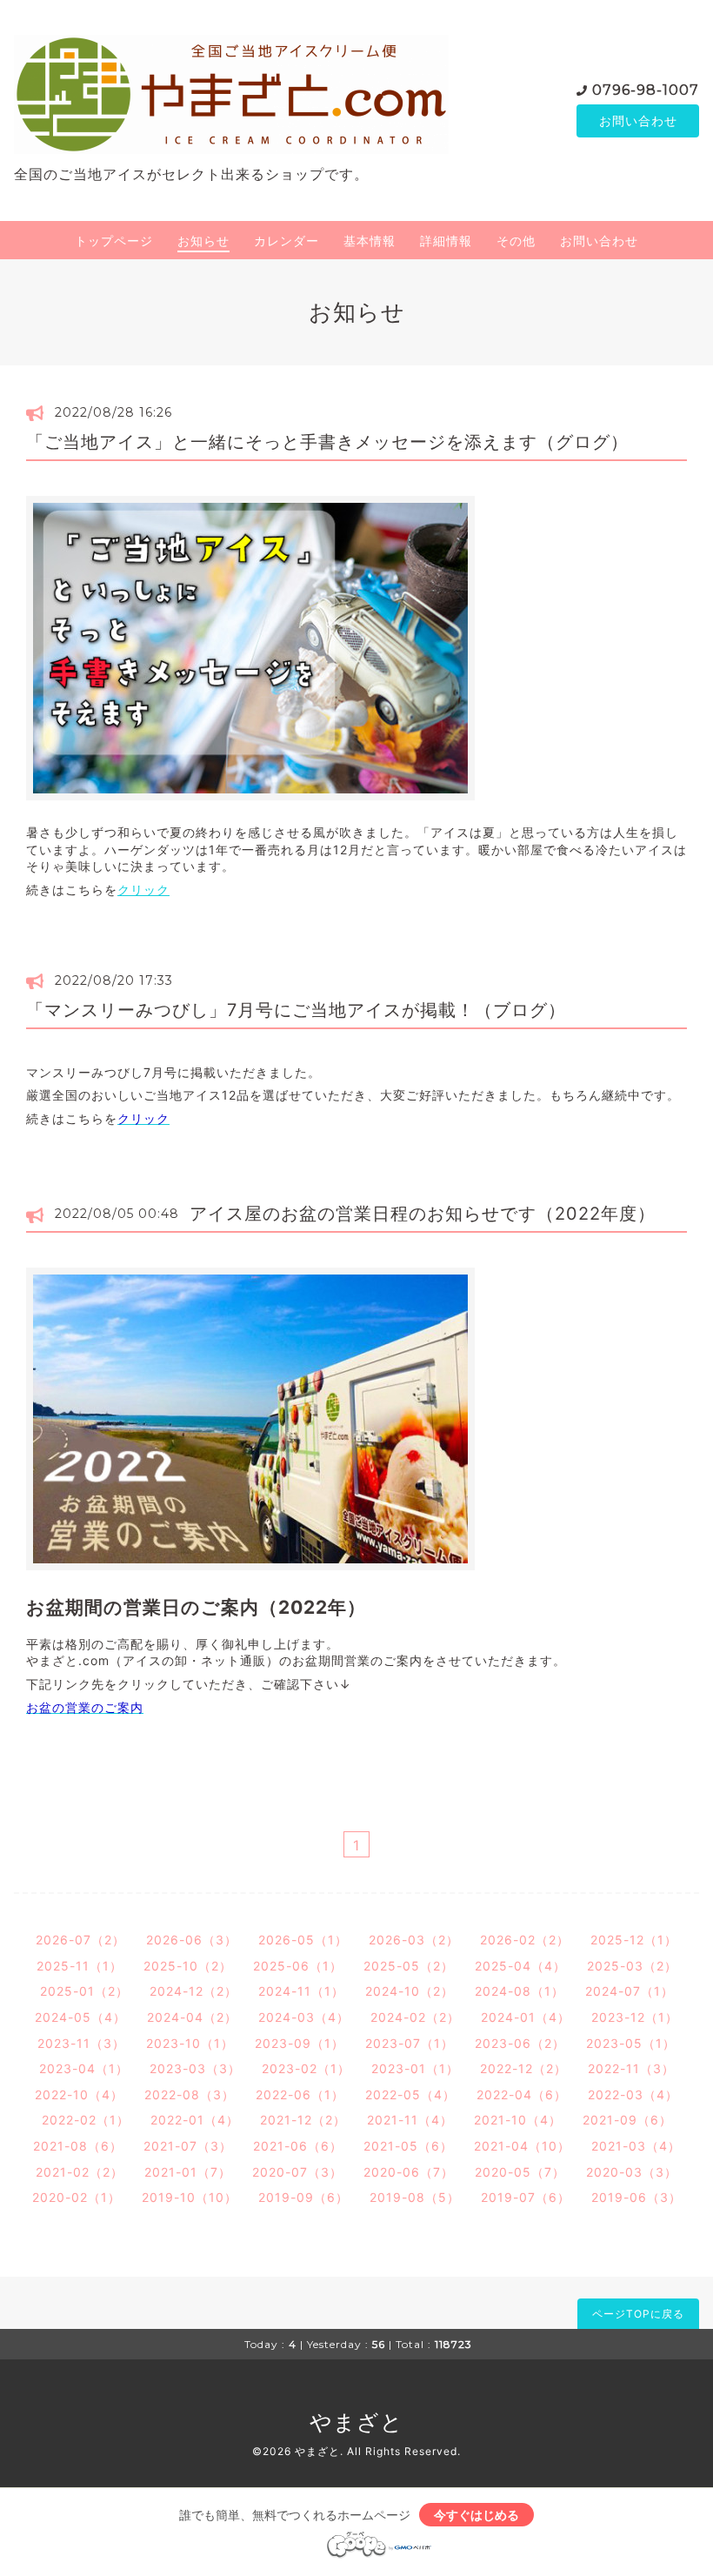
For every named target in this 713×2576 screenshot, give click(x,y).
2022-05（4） (410, 2094)
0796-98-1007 (646, 90)
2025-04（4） (520, 1966)
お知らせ (203, 241)
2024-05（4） (80, 2017)
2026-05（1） (303, 1940)
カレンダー (287, 241)
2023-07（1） (410, 2043)
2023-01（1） (415, 2068)
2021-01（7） (188, 2172)
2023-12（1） (635, 2017)
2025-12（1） (634, 1940)
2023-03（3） (195, 2068)
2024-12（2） (193, 1991)
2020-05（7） (520, 2172)
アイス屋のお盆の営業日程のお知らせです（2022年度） (423, 1214)
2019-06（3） (636, 2197)
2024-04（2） (192, 2017)
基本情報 (370, 241)
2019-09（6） (303, 2197)
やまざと (356, 2422)
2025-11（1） (80, 1966)
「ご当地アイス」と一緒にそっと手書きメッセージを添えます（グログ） (327, 442)
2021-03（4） (636, 2146)
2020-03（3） (632, 2172)
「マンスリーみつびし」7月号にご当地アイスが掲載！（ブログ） (296, 1010)
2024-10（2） (410, 1991)
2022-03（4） (633, 2094)
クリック (143, 890)
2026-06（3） (192, 1940)
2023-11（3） (81, 2043)
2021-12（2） (303, 2120)
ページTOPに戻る (638, 2314)
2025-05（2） (409, 1966)
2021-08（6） (78, 2146)
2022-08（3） (190, 2094)
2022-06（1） (300, 2094)
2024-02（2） (415, 2017)
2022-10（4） (79, 2094)
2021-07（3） (188, 2146)
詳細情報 (446, 241)
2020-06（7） (409, 2172)
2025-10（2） (188, 1966)
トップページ (114, 241)
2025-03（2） (632, 1966)
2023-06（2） (520, 2043)
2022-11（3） (631, 2068)
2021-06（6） (298, 2146)
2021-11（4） (410, 2120)
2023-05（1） (631, 2043)
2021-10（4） (518, 2120)
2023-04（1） (84, 2068)
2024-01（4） (526, 2017)
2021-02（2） (80, 2172)
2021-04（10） (522, 2146)
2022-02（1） (86, 2120)
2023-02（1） (306, 2068)
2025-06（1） (298, 1966)
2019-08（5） (415, 2197)
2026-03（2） (414, 1940)
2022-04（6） (522, 2094)
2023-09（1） (300, 2043)
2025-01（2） (84, 1991)
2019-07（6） (526, 2197)
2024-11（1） (301, 1991)
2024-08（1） (520, 1991)
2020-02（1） (77, 2197)
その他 (516, 241)
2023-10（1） (190, 2043)
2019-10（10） (190, 2197)
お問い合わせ (638, 120)
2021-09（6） (627, 2120)
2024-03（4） (304, 2017)
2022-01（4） (195, 2120)
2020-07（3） (297, 2172)
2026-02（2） (525, 1940)
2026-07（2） (80, 1940)
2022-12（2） (523, 2068)
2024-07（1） (630, 1991)
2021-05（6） (408, 2146)
